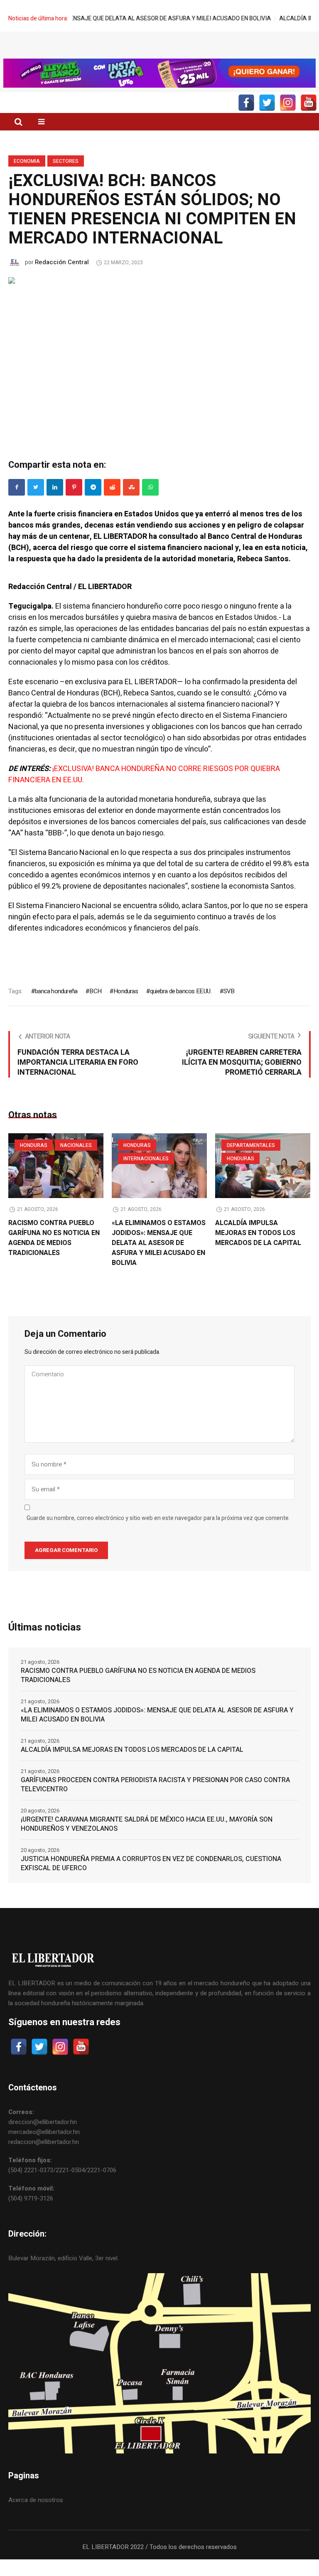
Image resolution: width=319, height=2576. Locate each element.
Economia (27, 178)
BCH (95, 1008)
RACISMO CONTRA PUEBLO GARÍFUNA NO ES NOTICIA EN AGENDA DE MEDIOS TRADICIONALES (54, 1255)
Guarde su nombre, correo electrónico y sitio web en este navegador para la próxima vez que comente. (158, 1535)
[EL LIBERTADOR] (159, 56)
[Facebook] (17, 504)
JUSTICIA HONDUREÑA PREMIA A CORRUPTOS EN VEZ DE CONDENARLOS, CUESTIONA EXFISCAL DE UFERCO (151, 1880)
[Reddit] (112, 504)
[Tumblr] (150, 504)
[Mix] (131, 504)
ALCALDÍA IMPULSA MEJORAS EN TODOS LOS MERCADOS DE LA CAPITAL (258, 1250)
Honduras (126, 1008)
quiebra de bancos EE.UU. (181, 1008)
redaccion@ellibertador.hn (44, 2159)
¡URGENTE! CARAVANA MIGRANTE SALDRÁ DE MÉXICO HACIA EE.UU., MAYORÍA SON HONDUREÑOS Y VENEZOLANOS (147, 1841)
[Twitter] (36, 504)
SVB (229, 1008)
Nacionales (76, 1162)
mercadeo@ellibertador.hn (44, 2149)
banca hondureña (56, 1008)
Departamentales (251, 1162)
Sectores (66, 178)
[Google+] (93, 504)
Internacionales (146, 1175)
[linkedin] (55, 504)
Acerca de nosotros (36, 2517)
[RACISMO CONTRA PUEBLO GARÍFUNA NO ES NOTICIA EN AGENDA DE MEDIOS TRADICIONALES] (56, 1182)
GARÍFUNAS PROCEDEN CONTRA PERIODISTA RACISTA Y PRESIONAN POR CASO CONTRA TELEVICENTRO (155, 1801)
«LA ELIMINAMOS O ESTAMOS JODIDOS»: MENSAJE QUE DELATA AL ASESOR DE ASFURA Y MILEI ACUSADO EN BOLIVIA (159, 1260)
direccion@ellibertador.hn (43, 2139)
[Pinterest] (74, 504)
